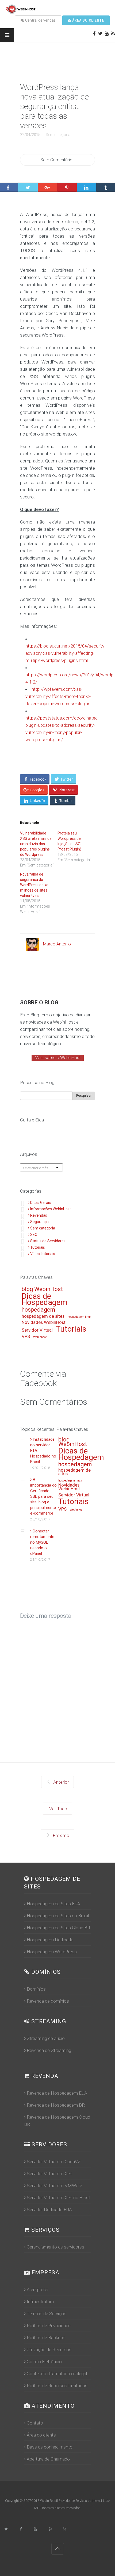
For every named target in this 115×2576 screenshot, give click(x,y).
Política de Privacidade (49, 2326)
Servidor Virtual (37, 1330)
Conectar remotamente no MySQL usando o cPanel (42, 1542)
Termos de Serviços (47, 2314)
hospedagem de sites (43, 1316)
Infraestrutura (40, 2302)
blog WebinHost (42, 1289)
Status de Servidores (48, 1241)
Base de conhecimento (50, 2447)
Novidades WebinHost (44, 1323)
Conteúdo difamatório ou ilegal (57, 2374)
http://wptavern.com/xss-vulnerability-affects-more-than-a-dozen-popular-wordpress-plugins (58, 696)
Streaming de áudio (46, 2038)
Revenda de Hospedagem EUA (57, 2093)
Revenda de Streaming (49, 2050)
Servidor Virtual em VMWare (54, 2186)
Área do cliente (88, 20)
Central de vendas (40, 20)
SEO (34, 1235)
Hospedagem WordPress (52, 1952)
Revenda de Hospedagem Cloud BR (57, 2121)
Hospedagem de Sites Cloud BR (58, 1928)
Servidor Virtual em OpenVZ (54, 2162)
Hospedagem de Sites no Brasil (58, 1916)
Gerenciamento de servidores (55, 2247)
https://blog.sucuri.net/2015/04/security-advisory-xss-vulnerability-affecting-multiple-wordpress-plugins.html (66, 653)
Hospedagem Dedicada (50, 1940)
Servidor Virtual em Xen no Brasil (58, 2198)
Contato (35, 2423)
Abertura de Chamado (48, 2459)
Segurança (39, 1222)
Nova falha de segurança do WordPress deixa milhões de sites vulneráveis (34, 885)
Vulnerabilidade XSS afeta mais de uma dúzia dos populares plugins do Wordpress (36, 844)
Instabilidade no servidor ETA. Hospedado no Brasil (43, 1451)
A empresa (37, 2290)
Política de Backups (46, 2338)
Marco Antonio (57, 944)
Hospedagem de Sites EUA (53, 1904)
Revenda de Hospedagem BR (56, 2105)
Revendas (39, 1215)
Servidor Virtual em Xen (49, 2174)
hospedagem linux (79, 1317)
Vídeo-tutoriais (43, 1254)
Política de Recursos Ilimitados (57, 2386)
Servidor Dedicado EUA (49, 2210)
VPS (26, 1337)
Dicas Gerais (41, 1203)
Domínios (36, 1989)
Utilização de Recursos (49, 2350)
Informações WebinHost (51, 1209)
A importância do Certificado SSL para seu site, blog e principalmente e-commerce (43, 1496)
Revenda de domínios (48, 2001)
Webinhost (40, 1337)
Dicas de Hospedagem (45, 1300)
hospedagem (38, 1310)
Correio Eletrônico (44, 2362)
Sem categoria (58, 135)
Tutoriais (38, 1247)
